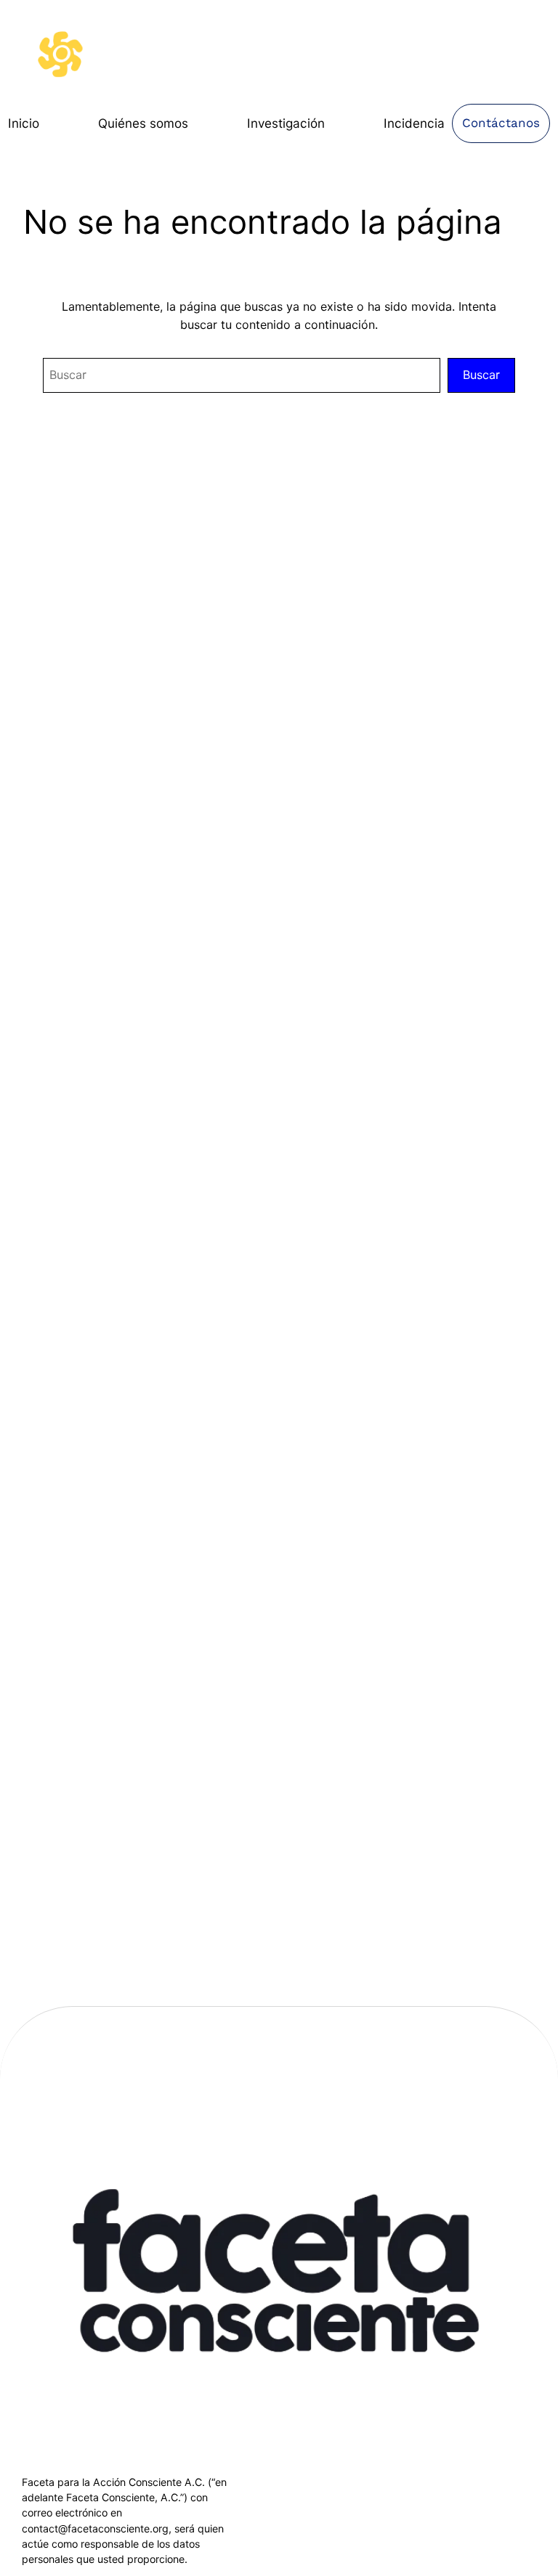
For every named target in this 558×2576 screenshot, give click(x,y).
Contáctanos (501, 123)
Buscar (481, 375)
